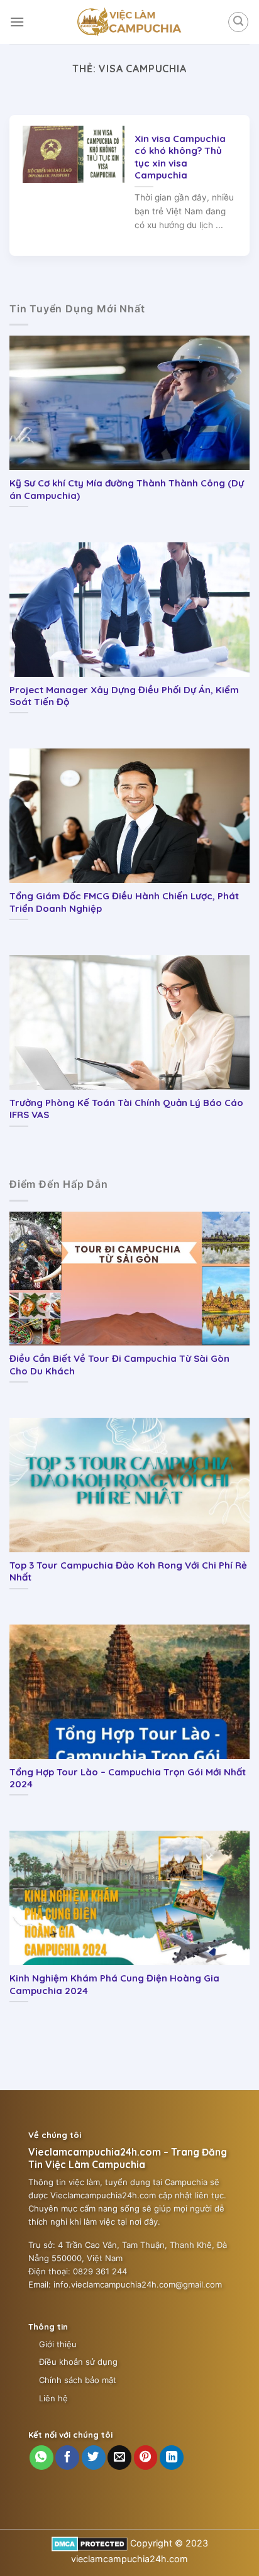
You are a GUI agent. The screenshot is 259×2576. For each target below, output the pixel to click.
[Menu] (17, 22)
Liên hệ (53, 2398)
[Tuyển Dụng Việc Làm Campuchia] (129, 22)
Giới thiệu (58, 2344)
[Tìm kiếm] (238, 22)
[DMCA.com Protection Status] (90, 2543)
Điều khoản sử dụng (78, 2362)
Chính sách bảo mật (78, 2380)
